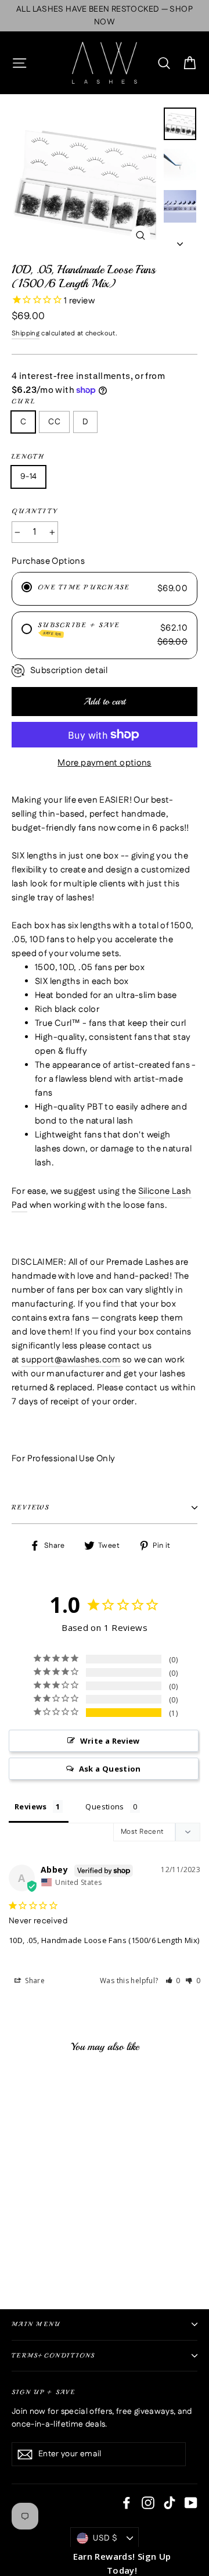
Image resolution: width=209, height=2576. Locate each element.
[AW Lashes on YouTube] (191, 2503)
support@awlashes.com (71, 1360)
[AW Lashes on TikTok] (170, 2503)
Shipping (26, 334)
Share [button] (34, 1981)
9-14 (28, 477)
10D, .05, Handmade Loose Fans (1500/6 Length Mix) (104, 1940)
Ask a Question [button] (110, 1769)
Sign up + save (44, 2392)
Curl (24, 401)
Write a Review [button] (110, 1741)
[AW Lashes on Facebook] (127, 2503)
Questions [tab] (105, 1806)
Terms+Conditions (53, 2355)
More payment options (105, 763)
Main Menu (36, 2324)
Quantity (35, 511)
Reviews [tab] (31, 1806)
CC (54, 422)
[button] (173, 1981)
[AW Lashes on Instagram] (148, 2503)
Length (28, 457)
